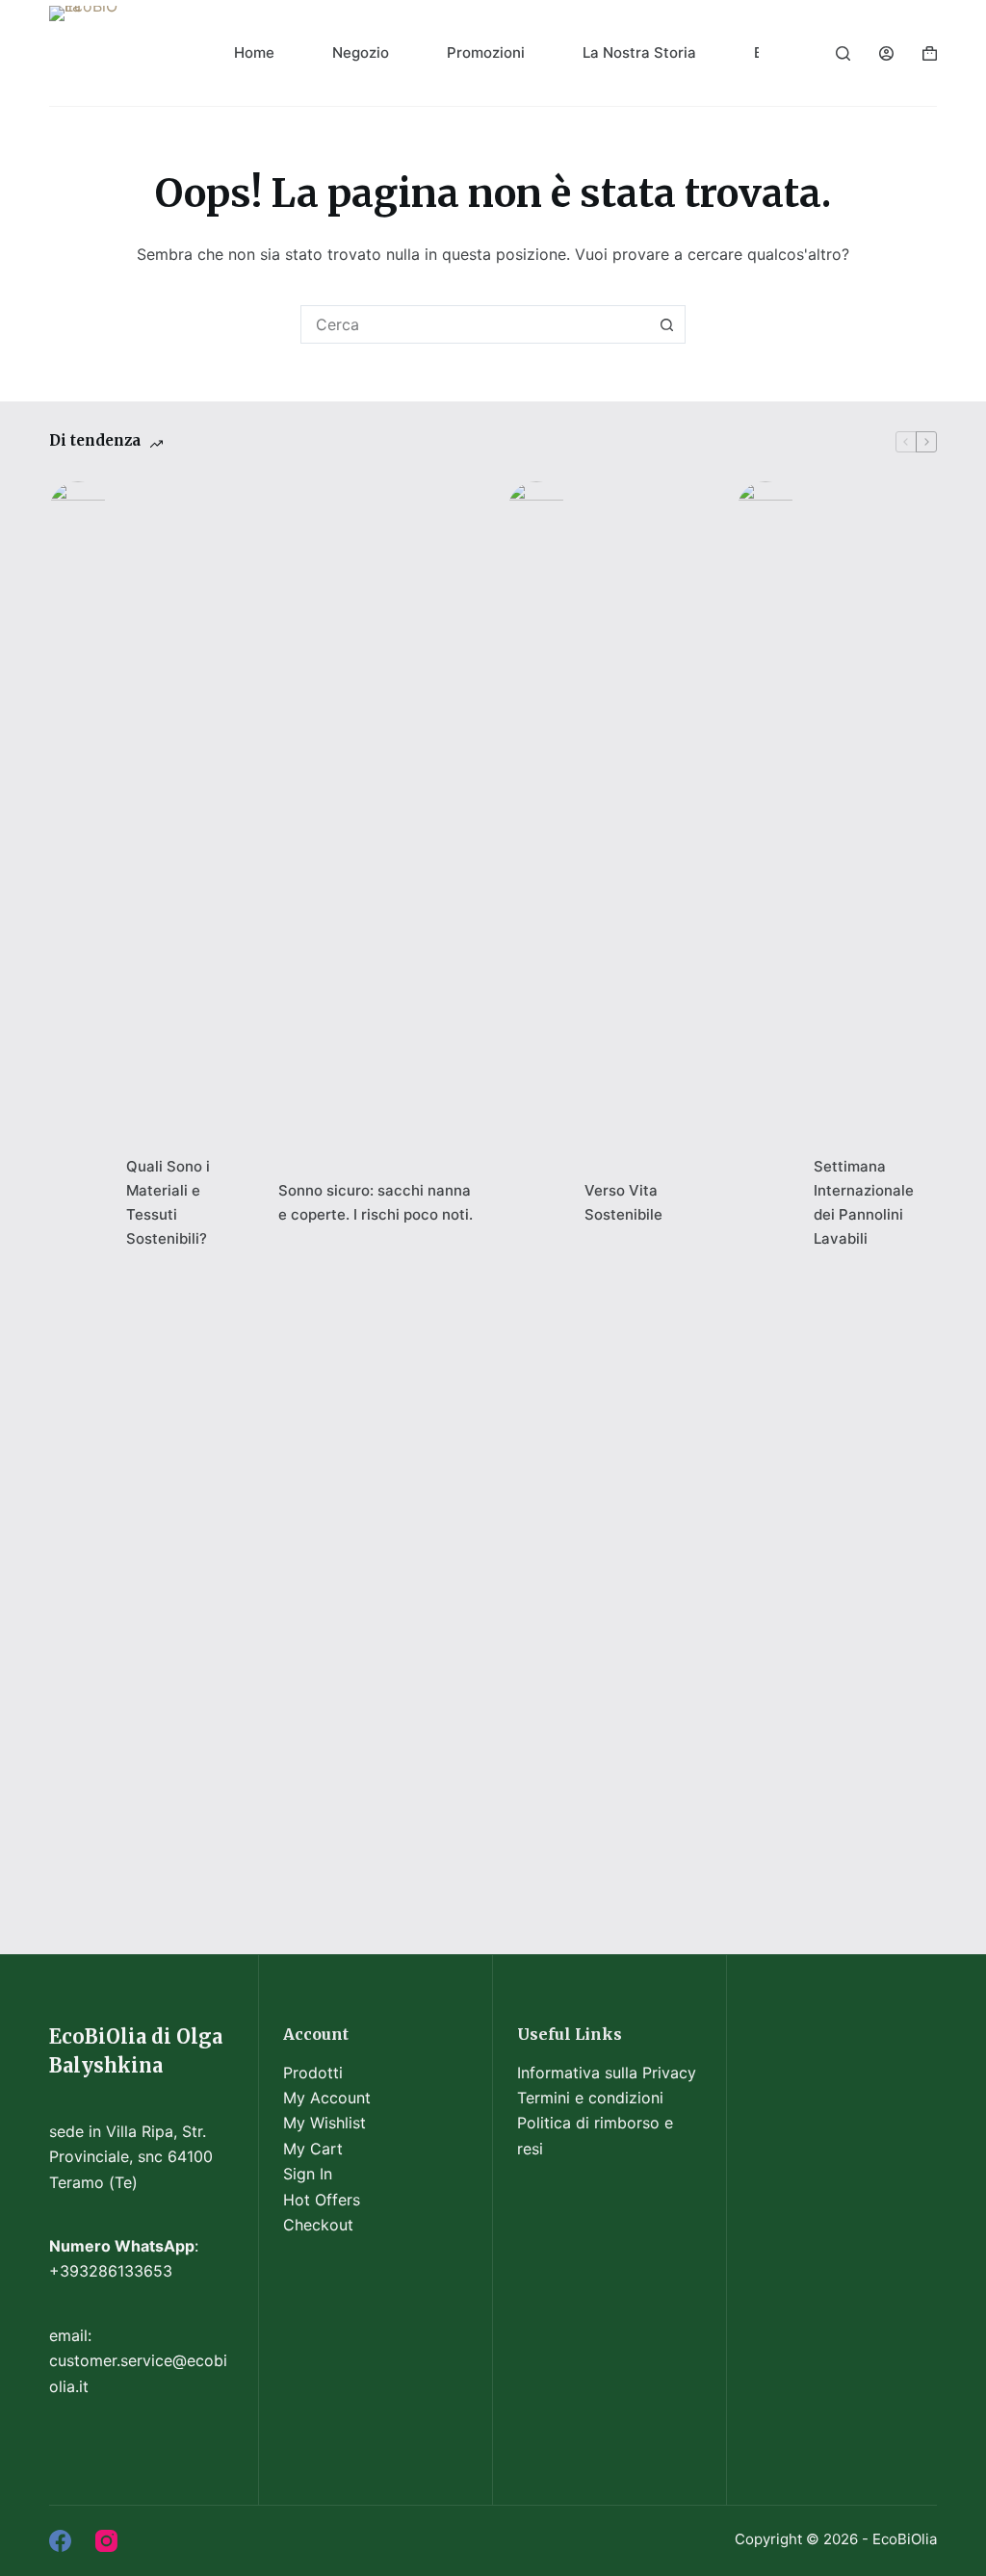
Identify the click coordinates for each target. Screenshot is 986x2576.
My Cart (313, 2149)
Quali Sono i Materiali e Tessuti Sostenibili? (168, 1202)
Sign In (308, 2174)
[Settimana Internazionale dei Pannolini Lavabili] (765, 1203)
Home (254, 52)
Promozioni (486, 52)
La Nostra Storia (639, 52)
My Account (327, 2098)
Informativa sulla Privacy (607, 2073)
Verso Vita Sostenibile (623, 1202)
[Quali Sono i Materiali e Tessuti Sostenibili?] (78, 1203)
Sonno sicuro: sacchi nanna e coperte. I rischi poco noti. (376, 1202)
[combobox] (475, 324)
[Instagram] (106, 2541)
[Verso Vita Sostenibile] (536, 1203)
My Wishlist (324, 2123)
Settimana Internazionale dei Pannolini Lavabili (864, 1202)
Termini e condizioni (590, 2098)
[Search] (843, 53)
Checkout (318, 2225)
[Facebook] (60, 2541)
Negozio (361, 52)
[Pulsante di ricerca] (666, 324)
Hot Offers (322, 2200)
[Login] (886, 53)
